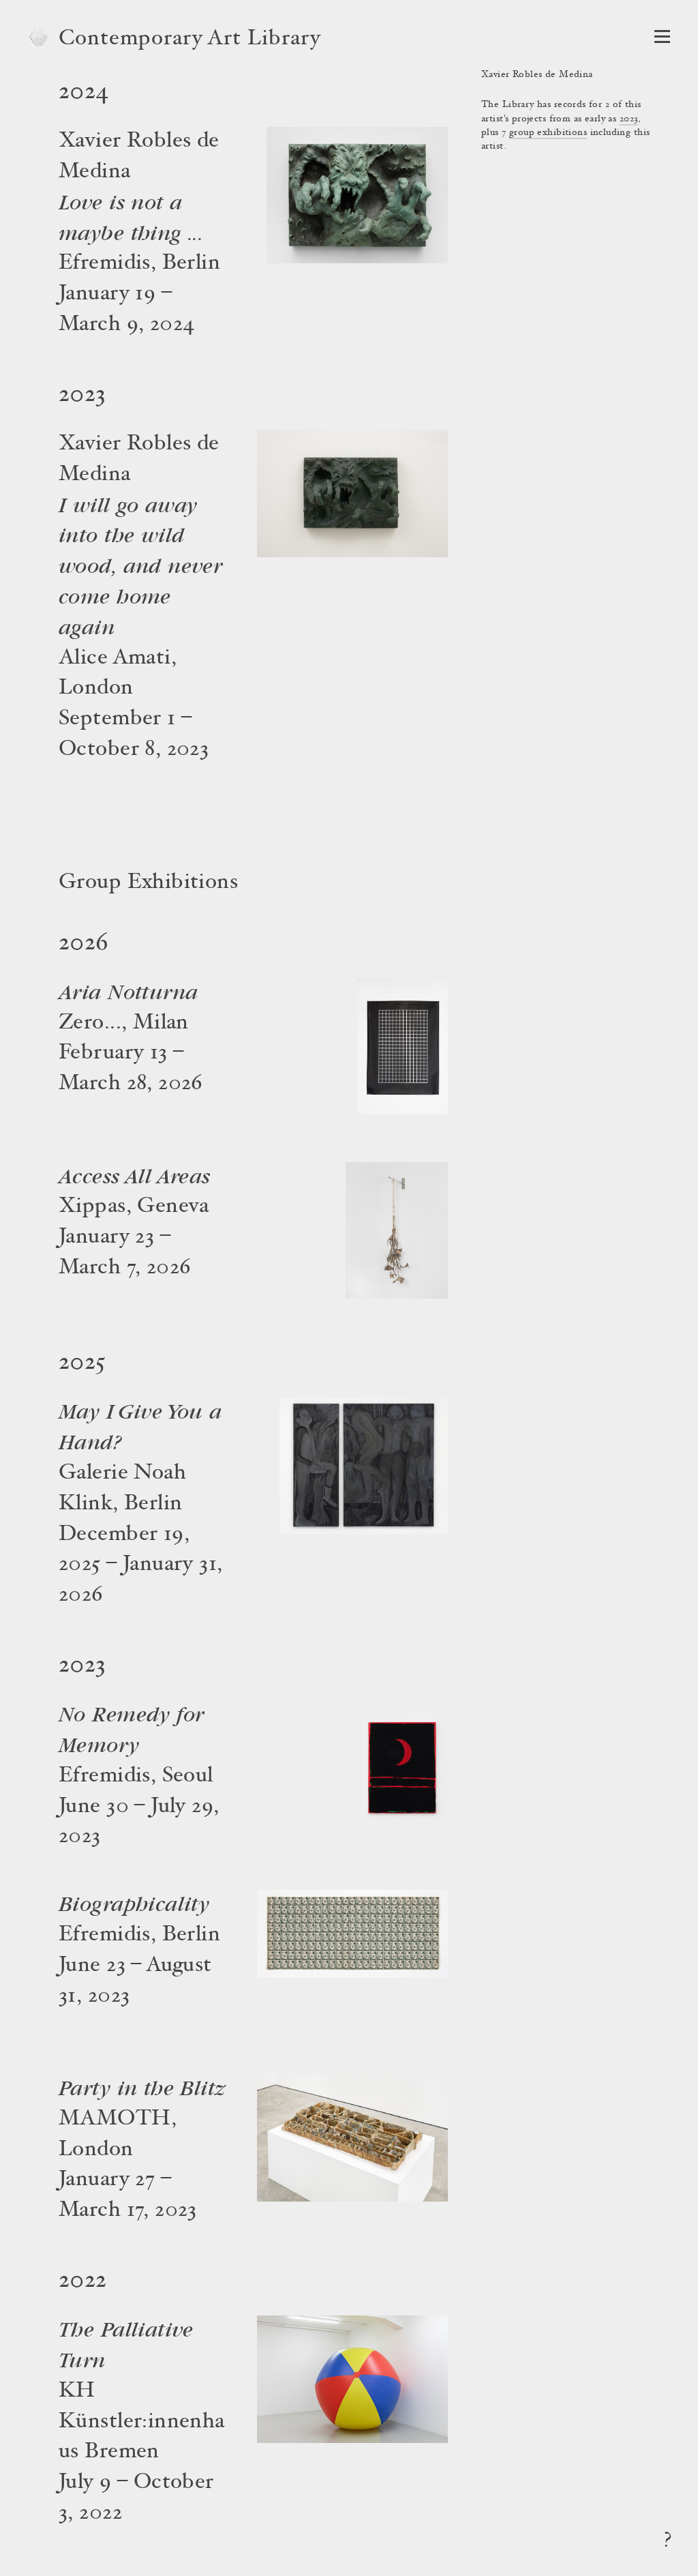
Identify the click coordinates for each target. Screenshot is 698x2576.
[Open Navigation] (662, 36)
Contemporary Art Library (190, 40)
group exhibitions (548, 133)
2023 (629, 119)
